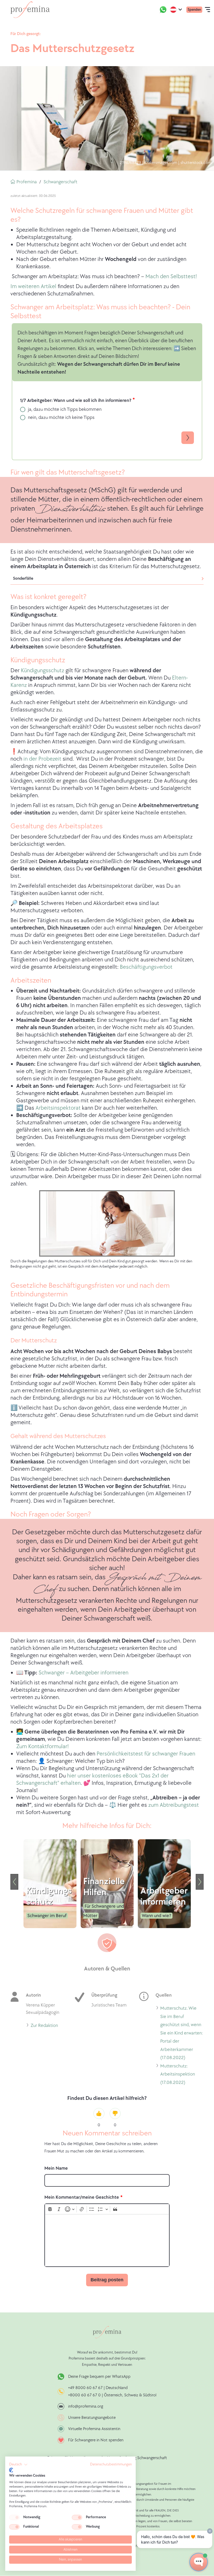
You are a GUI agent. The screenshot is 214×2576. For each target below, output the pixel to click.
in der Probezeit (42, 759)
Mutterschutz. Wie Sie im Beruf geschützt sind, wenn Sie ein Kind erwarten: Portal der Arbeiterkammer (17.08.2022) (182, 2034)
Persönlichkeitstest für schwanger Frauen (146, 1754)
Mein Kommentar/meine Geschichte (82, 2197)
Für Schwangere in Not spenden (96, 2440)
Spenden (194, 10)
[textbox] (107, 2240)
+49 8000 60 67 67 (86, 2388)
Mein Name (56, 2168)
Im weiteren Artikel (33, 286)
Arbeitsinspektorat (58, 1108)
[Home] (30, 10)
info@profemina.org (86, 2406)
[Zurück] (14, 1882)
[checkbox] (14, 2517)
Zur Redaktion (44, 2026)
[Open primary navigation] (207, 10)
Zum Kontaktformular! (42, 1746)
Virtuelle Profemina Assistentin (94, 2429)
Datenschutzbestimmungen (111, 2464)
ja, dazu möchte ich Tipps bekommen (65, 409)
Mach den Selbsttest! (171, 277)
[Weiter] (200, 1882)
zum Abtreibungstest (174, 1805)
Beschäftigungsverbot (146, 967)
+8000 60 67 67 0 (84, 2395)
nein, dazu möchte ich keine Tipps (61, 417)
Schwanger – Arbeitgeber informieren (84, 1673)
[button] (18, 2465)
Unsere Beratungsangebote (92, 2418)
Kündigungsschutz (43, 671)
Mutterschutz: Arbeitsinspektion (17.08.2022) (178, 2075)
